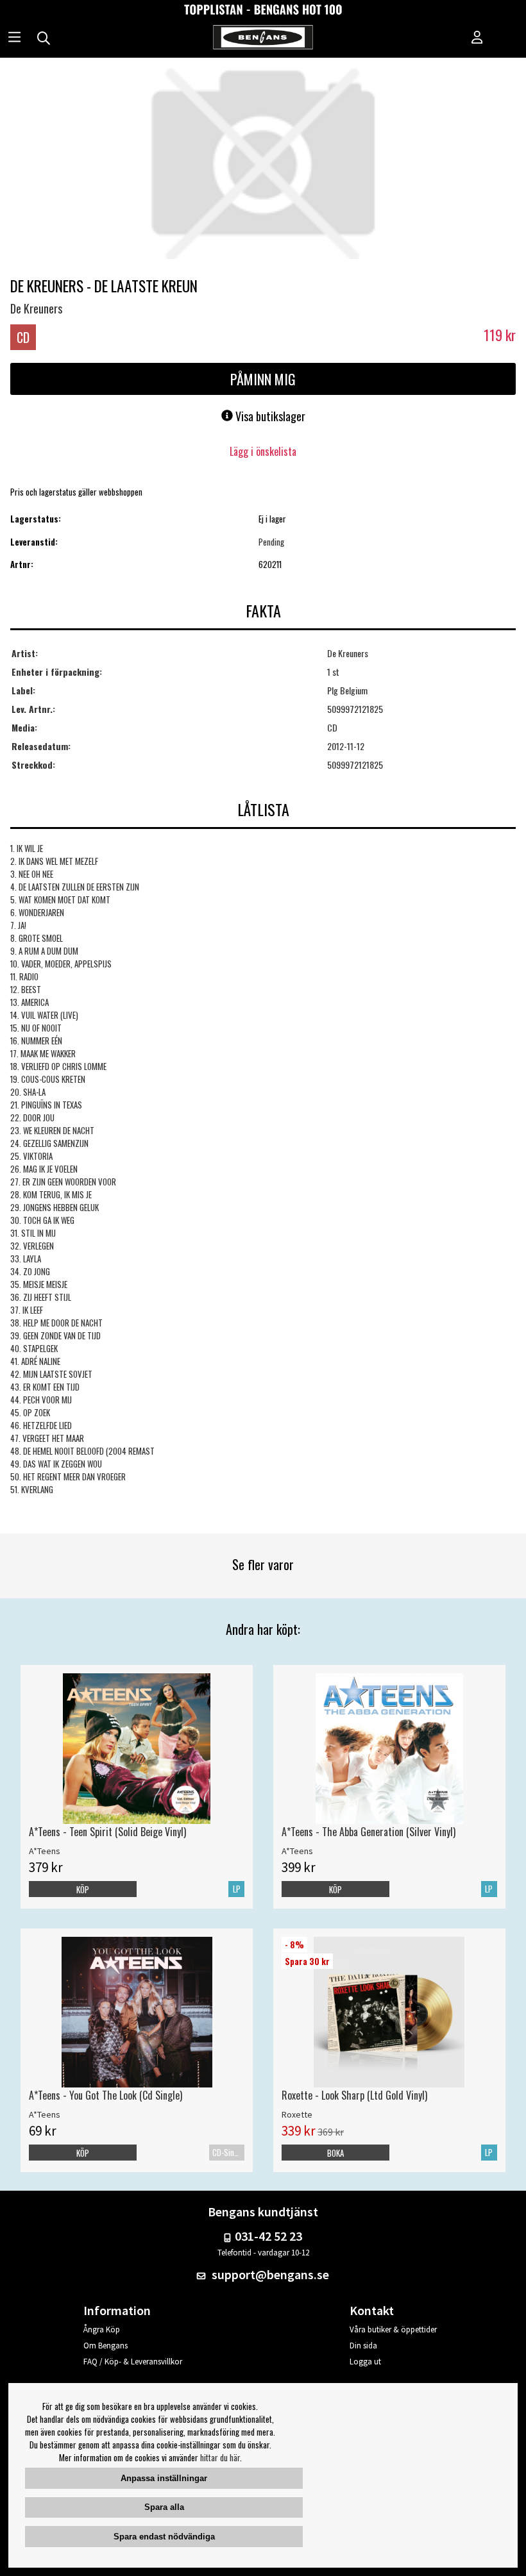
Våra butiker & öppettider (393, 2329)
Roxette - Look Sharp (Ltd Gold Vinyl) (354, 2095)
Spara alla (164, 2507)
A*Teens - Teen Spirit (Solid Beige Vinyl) (107, 1832)
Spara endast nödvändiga (164, 2537)
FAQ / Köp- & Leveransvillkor (133, 2362)
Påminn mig (263, 379)
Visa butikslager (269, 416)
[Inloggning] (477, 38)
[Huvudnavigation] (14, 38)
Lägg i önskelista (263, 451)
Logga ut (365, 2362)
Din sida (363, 2346)
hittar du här (220, 2457)
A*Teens (45, 1851)
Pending (271, 542)
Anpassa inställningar (164, 2478)
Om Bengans (106, 2346)
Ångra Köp (102, 2329)
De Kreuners (36, 308)
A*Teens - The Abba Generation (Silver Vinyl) (369, 1832)
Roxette (297, 2114)
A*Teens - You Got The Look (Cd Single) (106, 2095)
